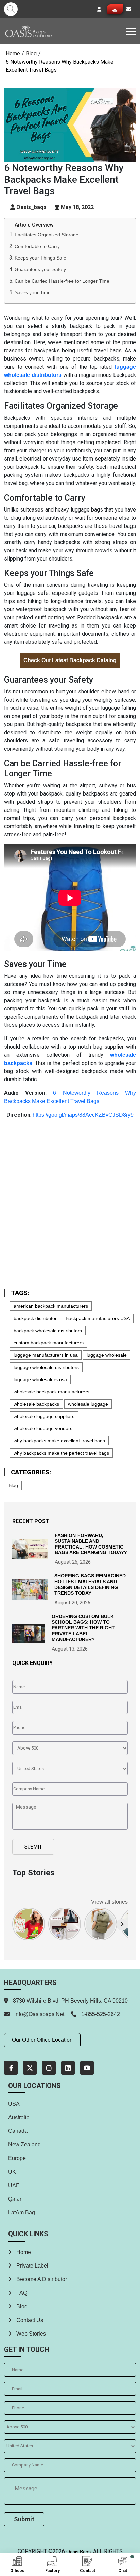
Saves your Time (33, 292)
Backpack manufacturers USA (98, 1318)
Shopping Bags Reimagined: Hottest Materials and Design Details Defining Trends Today (91, 1584)
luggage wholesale (107, 1355)
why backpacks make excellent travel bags (59, 1441)
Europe (17, 2158)
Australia (19, 2117)
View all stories (109, 1902)
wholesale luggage (88, 1404)
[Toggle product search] (11, 9)
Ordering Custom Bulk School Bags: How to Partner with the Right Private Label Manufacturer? (83, 1628)
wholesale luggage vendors (43, 1428)
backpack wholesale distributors (48, 1331)
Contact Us (29, 2320)
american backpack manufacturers (51, 1306)
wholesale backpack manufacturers (51, 1392)
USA (14, 2104)
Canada (18, 2131)
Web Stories (30, 2334)
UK (12, 2172)
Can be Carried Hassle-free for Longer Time (62, 281)
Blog (31, 54)
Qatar (15, 2199)
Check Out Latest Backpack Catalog (70, 660)
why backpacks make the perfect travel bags (61, 1453)
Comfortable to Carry (37, 246)
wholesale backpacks (36, 1404)
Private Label (32, 2266)
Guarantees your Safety (40, 269)
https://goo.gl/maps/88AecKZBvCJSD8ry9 (83, 1115)
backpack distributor (35, 1318)
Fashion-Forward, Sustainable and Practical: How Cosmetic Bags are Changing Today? (91, 1544)
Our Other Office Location (42, 2040)
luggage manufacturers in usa (46, 1355)
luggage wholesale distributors (46, 1367)
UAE (14, 2185)
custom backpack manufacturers (49, 1343)
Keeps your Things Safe (40, 258)
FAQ (21, 2293)
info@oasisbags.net (39, 2014)
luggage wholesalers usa (40, 1379)
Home (13, 54)
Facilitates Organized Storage (47, 235)
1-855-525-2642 (100, 2014)
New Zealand (24, 2145)
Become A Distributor (41, 2279)
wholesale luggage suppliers (44, 1416)
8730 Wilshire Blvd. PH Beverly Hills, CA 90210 (70, 2001)
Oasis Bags (78, 2552)
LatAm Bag (22, 2213)
